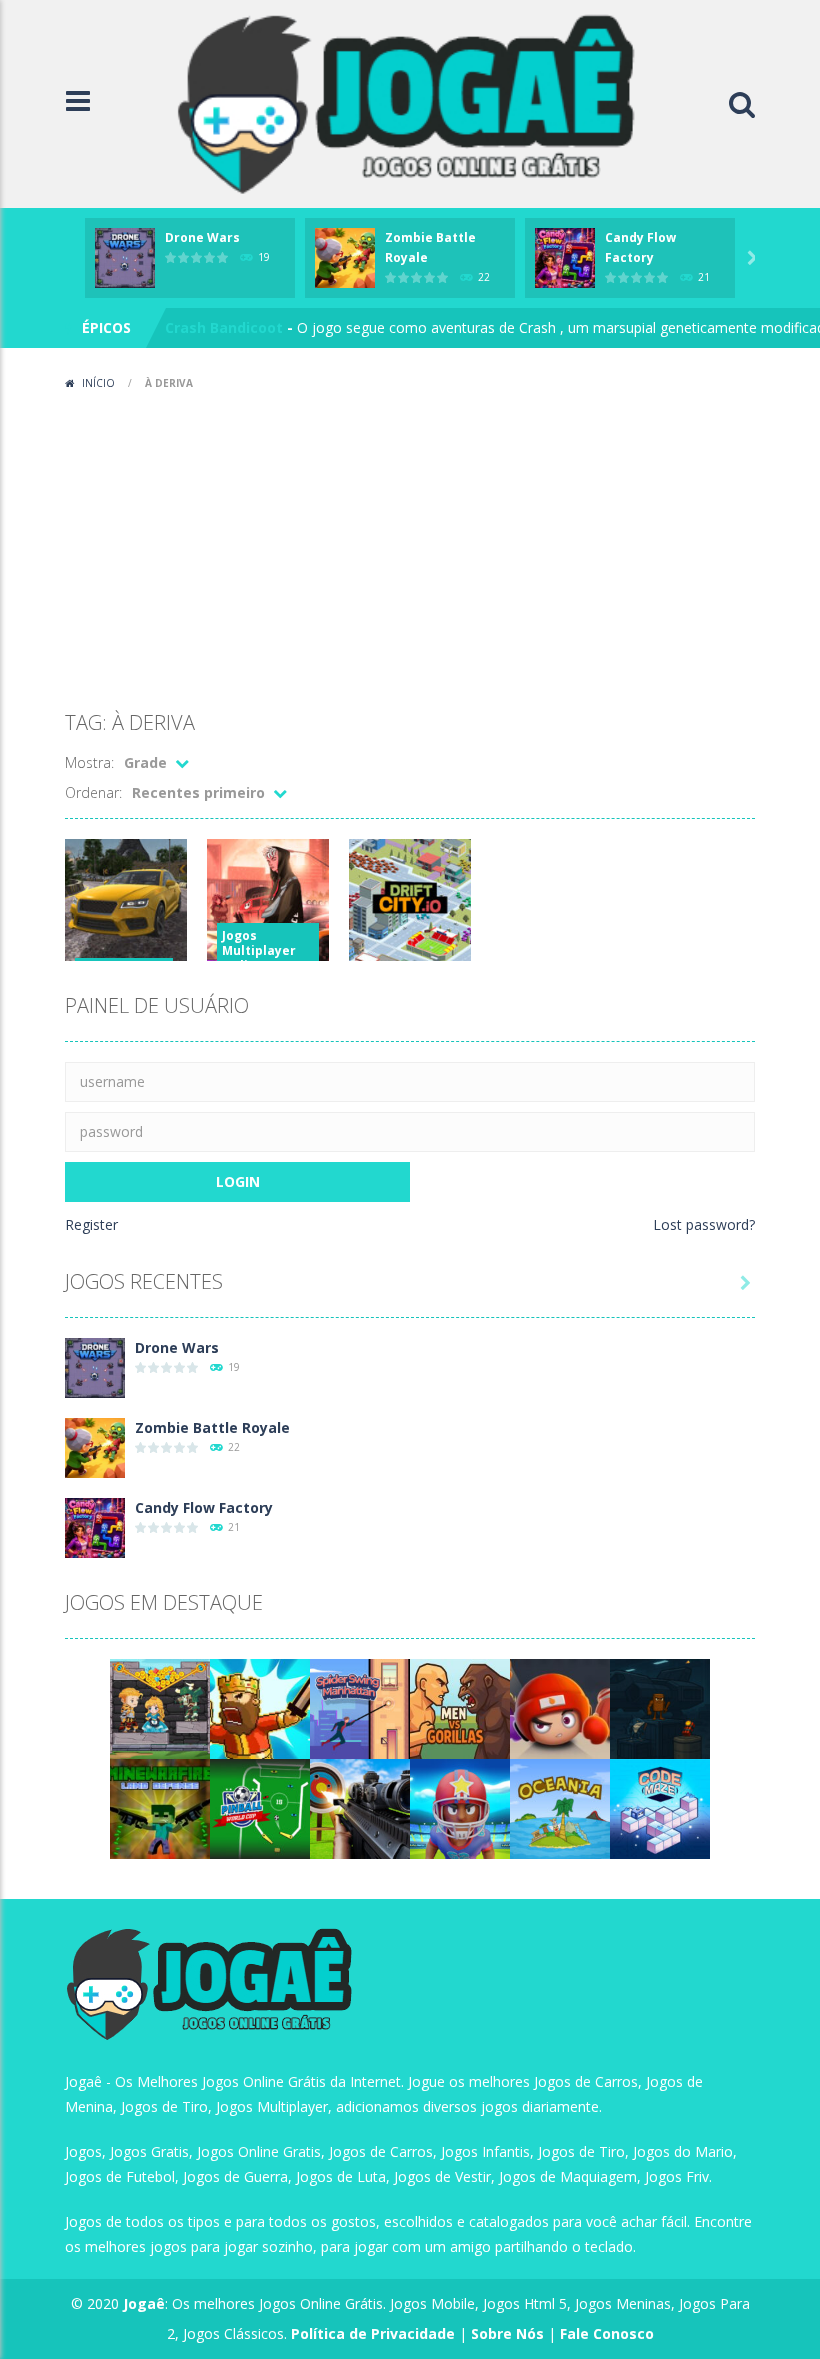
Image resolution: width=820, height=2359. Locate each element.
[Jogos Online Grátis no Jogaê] (415, 102)
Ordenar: (93, 792)
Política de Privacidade (373, 2333)
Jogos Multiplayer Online (259, 950)
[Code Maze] (660, 1807)
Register (91, 1224)
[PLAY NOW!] (125, 256)
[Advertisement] (410, 548)
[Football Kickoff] (460, 1807)
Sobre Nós (507, 2333)
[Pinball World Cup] (260, 1807)
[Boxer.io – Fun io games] (560, 1707)
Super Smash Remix (235, 340)
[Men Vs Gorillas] (460, 1707)
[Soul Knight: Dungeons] (260, 1707)
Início (98, 383)
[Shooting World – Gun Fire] (360, 1807)
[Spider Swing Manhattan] (360, 1707)
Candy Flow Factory (204, 1507)
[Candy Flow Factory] (95, 1526)
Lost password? (704, 1224)
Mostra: (89, 762)
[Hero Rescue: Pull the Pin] (160, 1707)
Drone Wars (202, 237)
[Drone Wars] (95, 1366)
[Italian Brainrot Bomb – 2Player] (660, 1707)
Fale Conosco (607, 2333)
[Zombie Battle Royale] (95, 1446)
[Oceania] (560, 1807)
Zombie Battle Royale (212, 1427)
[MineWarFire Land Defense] (160, 1807)
